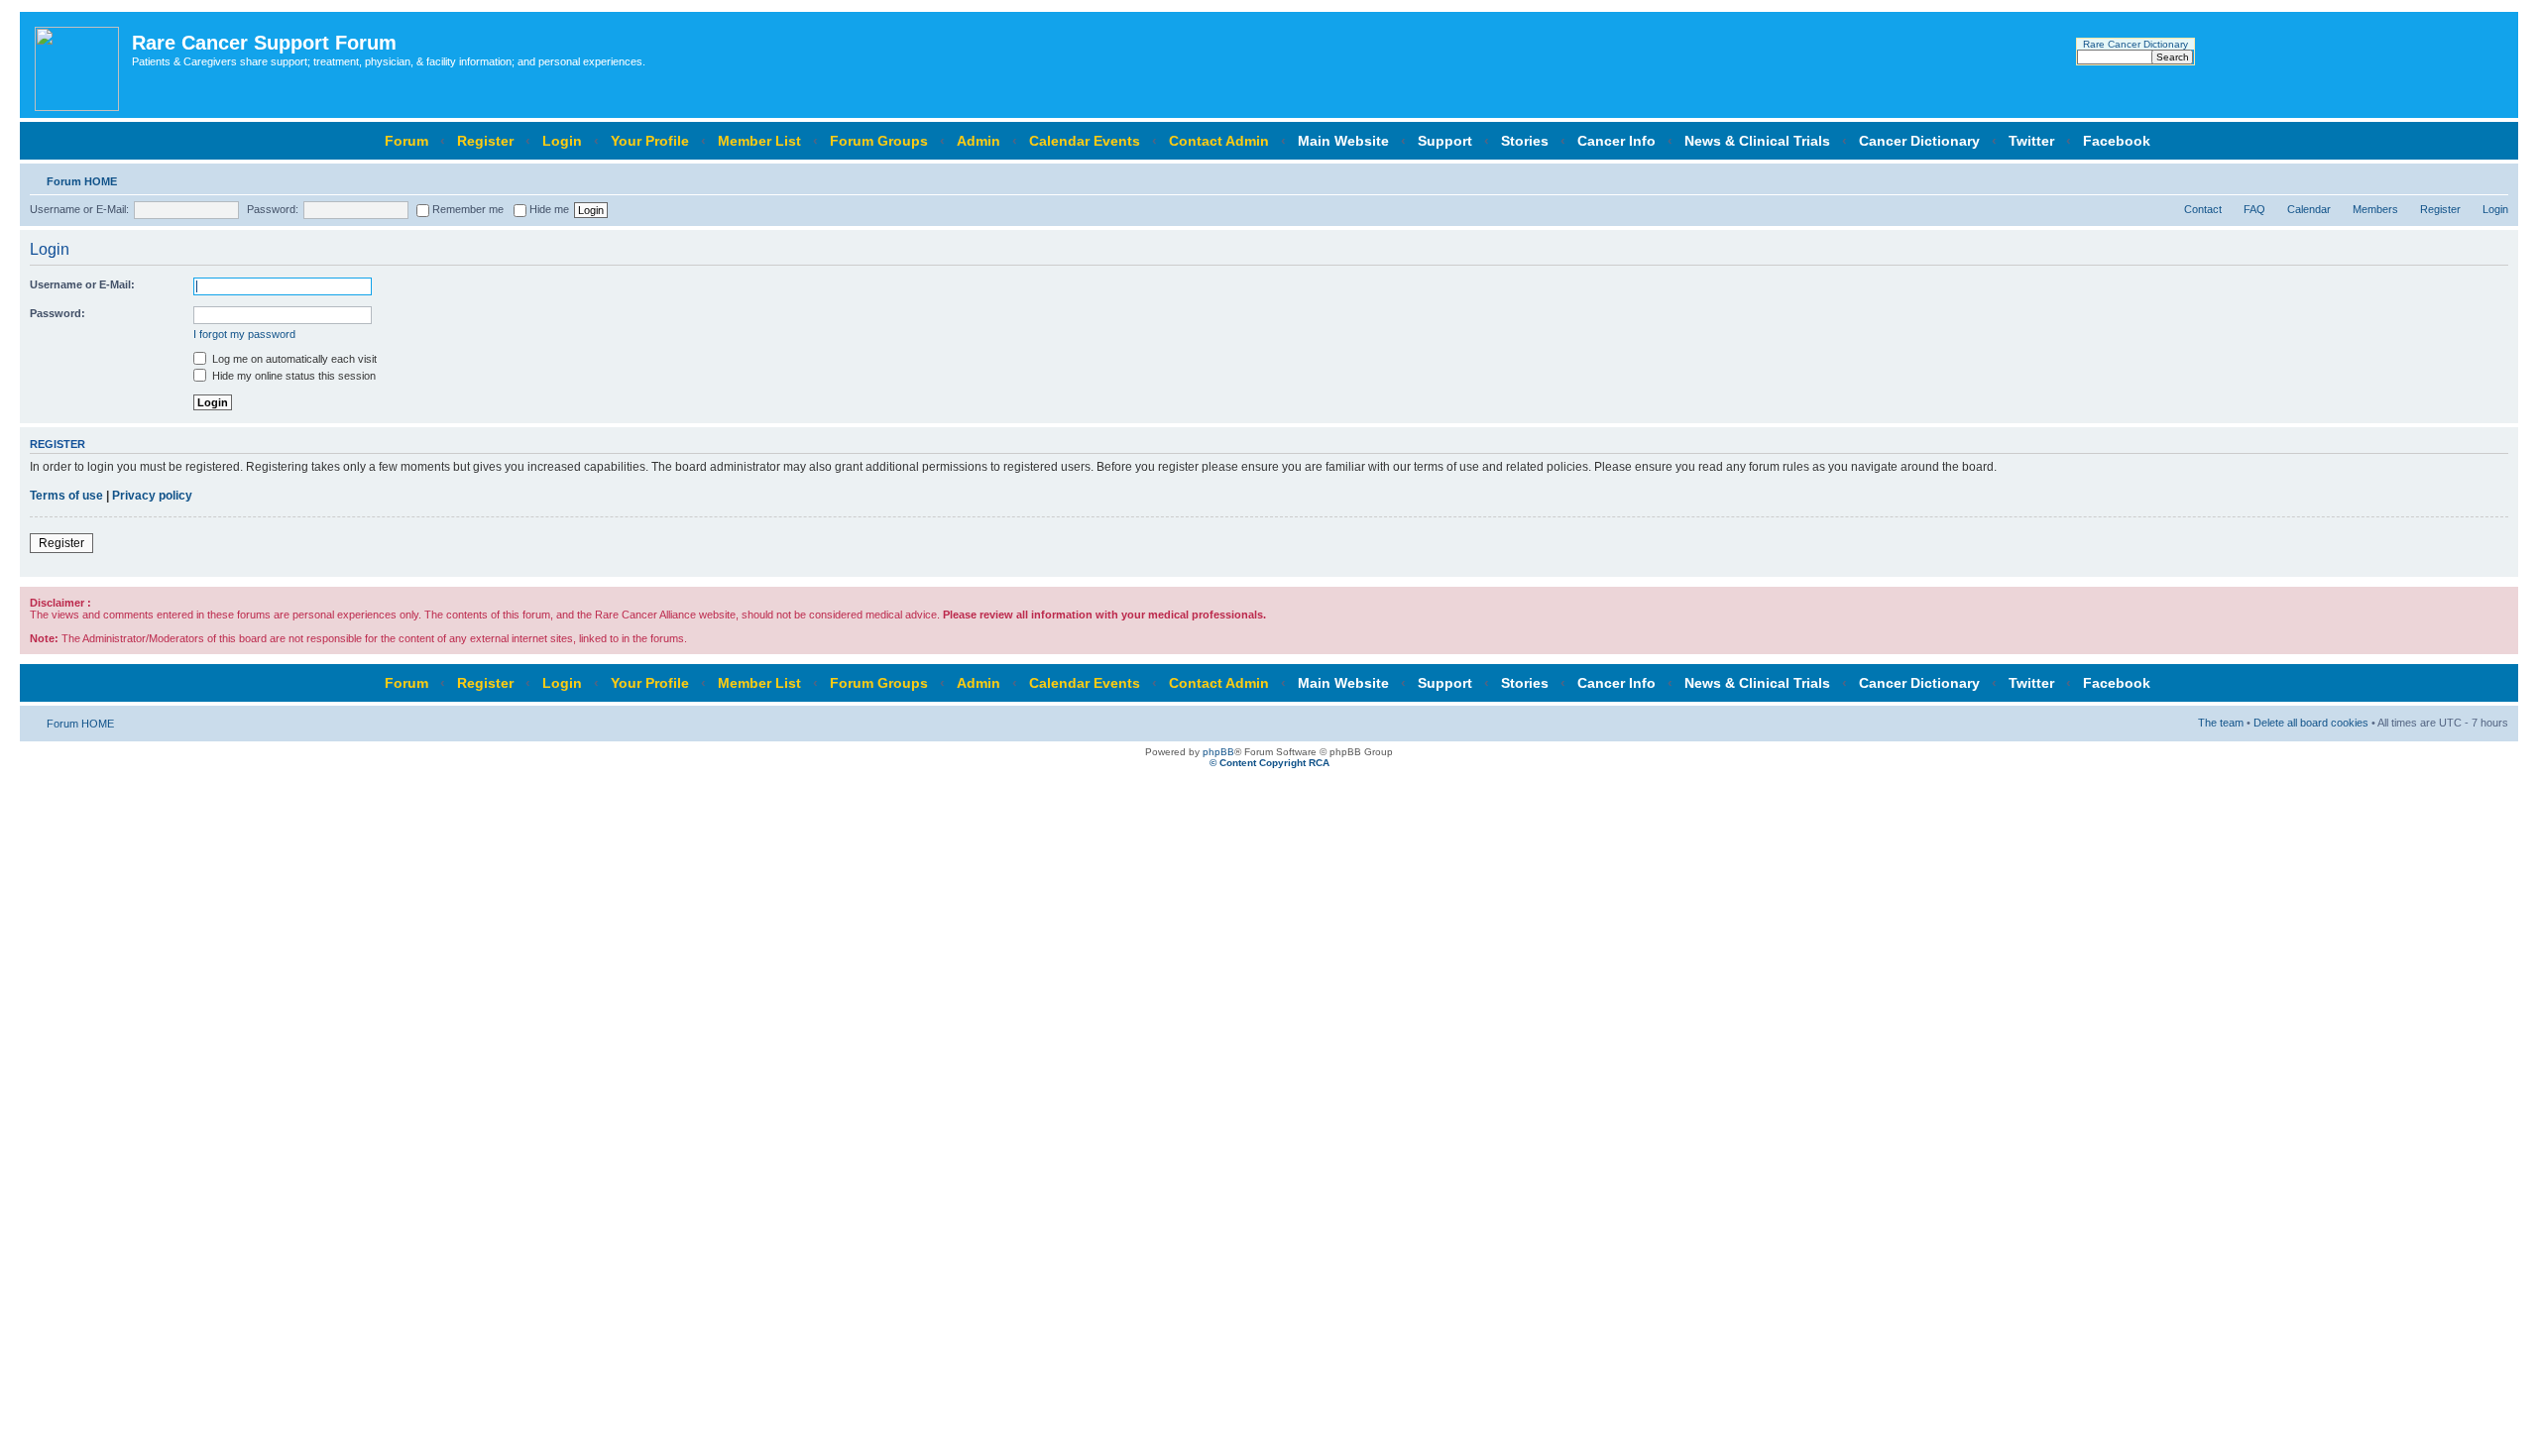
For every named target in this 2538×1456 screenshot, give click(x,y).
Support (1445, 141)
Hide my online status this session (292, 376)
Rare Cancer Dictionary (2135, 44)
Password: (273, 209)
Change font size (2494, 177)
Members (2375, 209)
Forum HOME (82, 181)
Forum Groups (879, 141)
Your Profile (650, 141)
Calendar (2309, 209)
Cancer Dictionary (1919, 141)
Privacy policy (152, 496)
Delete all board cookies (2311, 723)
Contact (2203, 209)
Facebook (2117, 141)
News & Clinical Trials (1757, 141)
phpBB (1218, 752)
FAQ (2254, 209)
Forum (406, 141)
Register (485, 141)
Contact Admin (1219, 141)
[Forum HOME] (78, 65)
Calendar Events (1085, 141)
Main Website (1343, 141)
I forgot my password (244, 334)
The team (2221, 723)
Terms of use (66, 496)
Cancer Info (1616, 141)
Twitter (2031, 141)
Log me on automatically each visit (293, 359)
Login (562, 141)
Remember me (466, 209)
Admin (979, 141)
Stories (1525, 141)
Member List (759, 141)
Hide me (548, 209)
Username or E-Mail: (79, 209)
